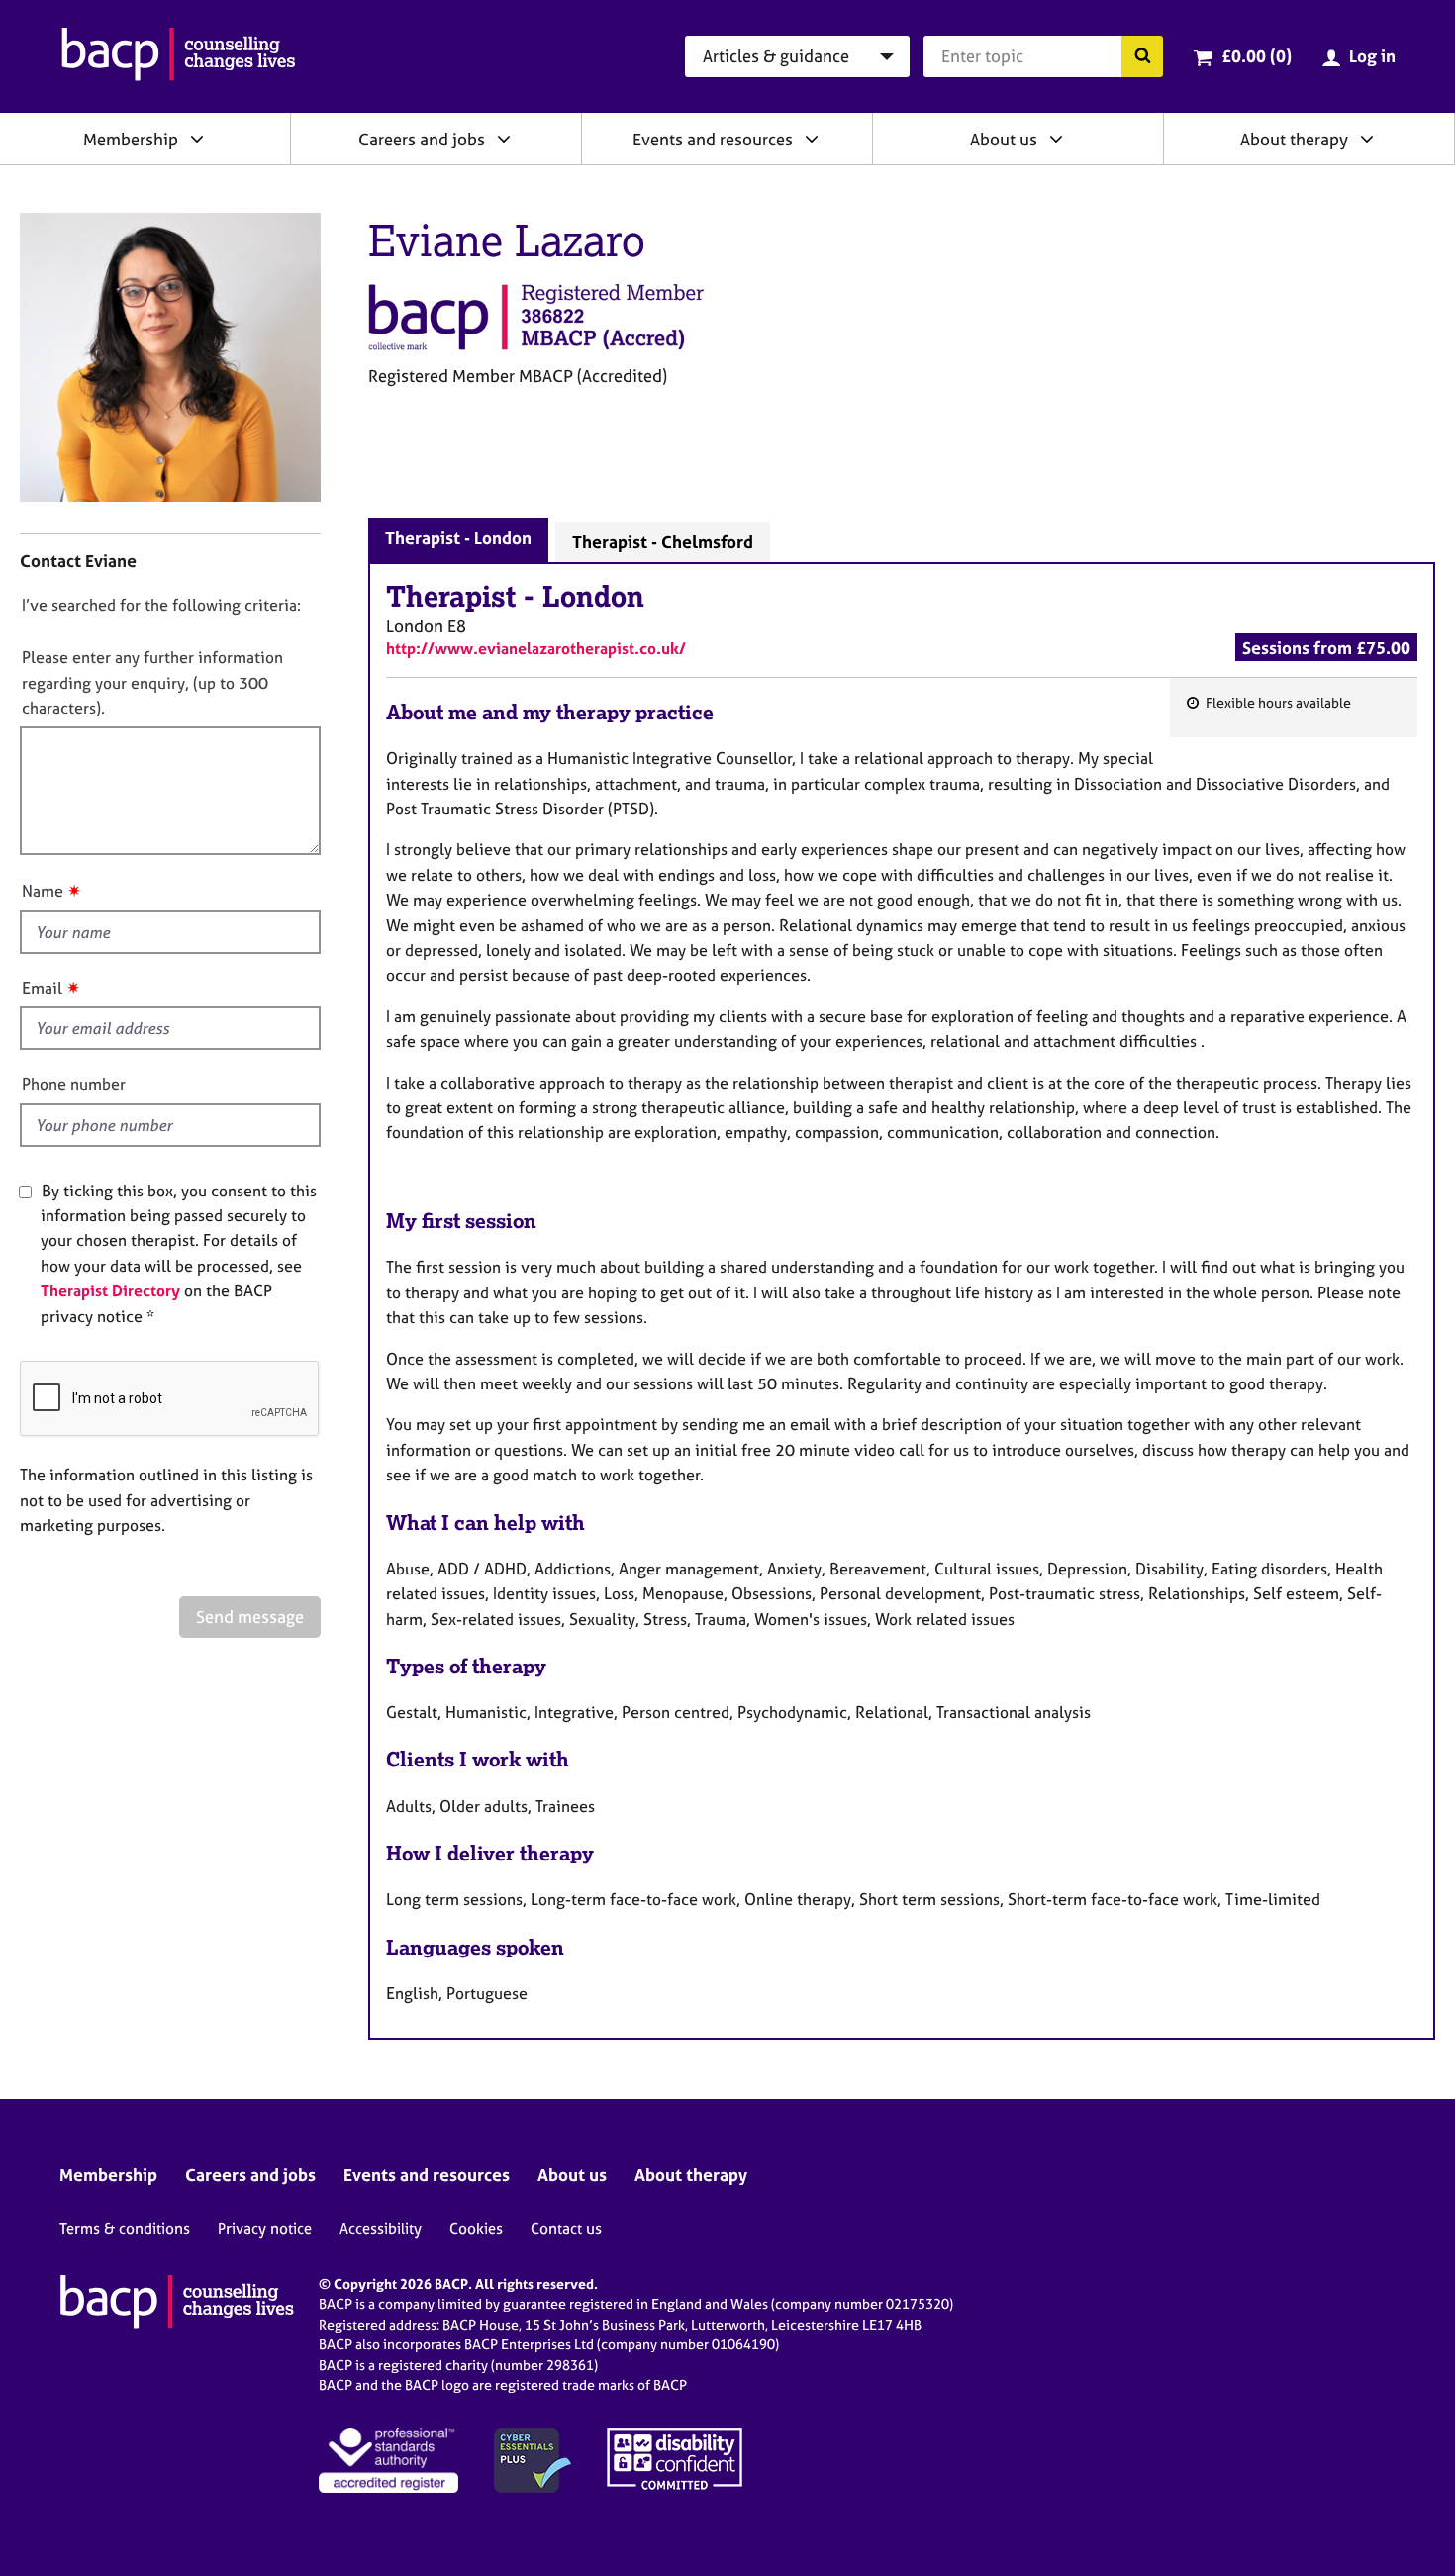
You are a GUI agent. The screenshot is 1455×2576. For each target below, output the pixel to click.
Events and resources (713, 139)
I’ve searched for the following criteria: (161, 605)
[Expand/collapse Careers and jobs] (504, 139)
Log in (1372, 56)
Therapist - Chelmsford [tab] (663, 542)
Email (42, 988)
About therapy (1294, 139)
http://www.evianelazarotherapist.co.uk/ (536, 648)
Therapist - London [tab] (458, 538)
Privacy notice (265, 2228)
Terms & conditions (125, 2228)
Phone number (74, 1084)
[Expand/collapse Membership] (197, 139)
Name (43, 891)
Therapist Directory (110, 1290)
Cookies (476, 2228)
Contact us (566, 2228)
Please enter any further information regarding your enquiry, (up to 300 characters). (152, 682)
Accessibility (381, 2228)
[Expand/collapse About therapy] (1367, 139)
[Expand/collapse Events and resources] (812, 139)
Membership (131, 139)
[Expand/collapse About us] (1056, 139)
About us (1004, 139)
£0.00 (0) (1257, 56)
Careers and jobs (422, 139)
